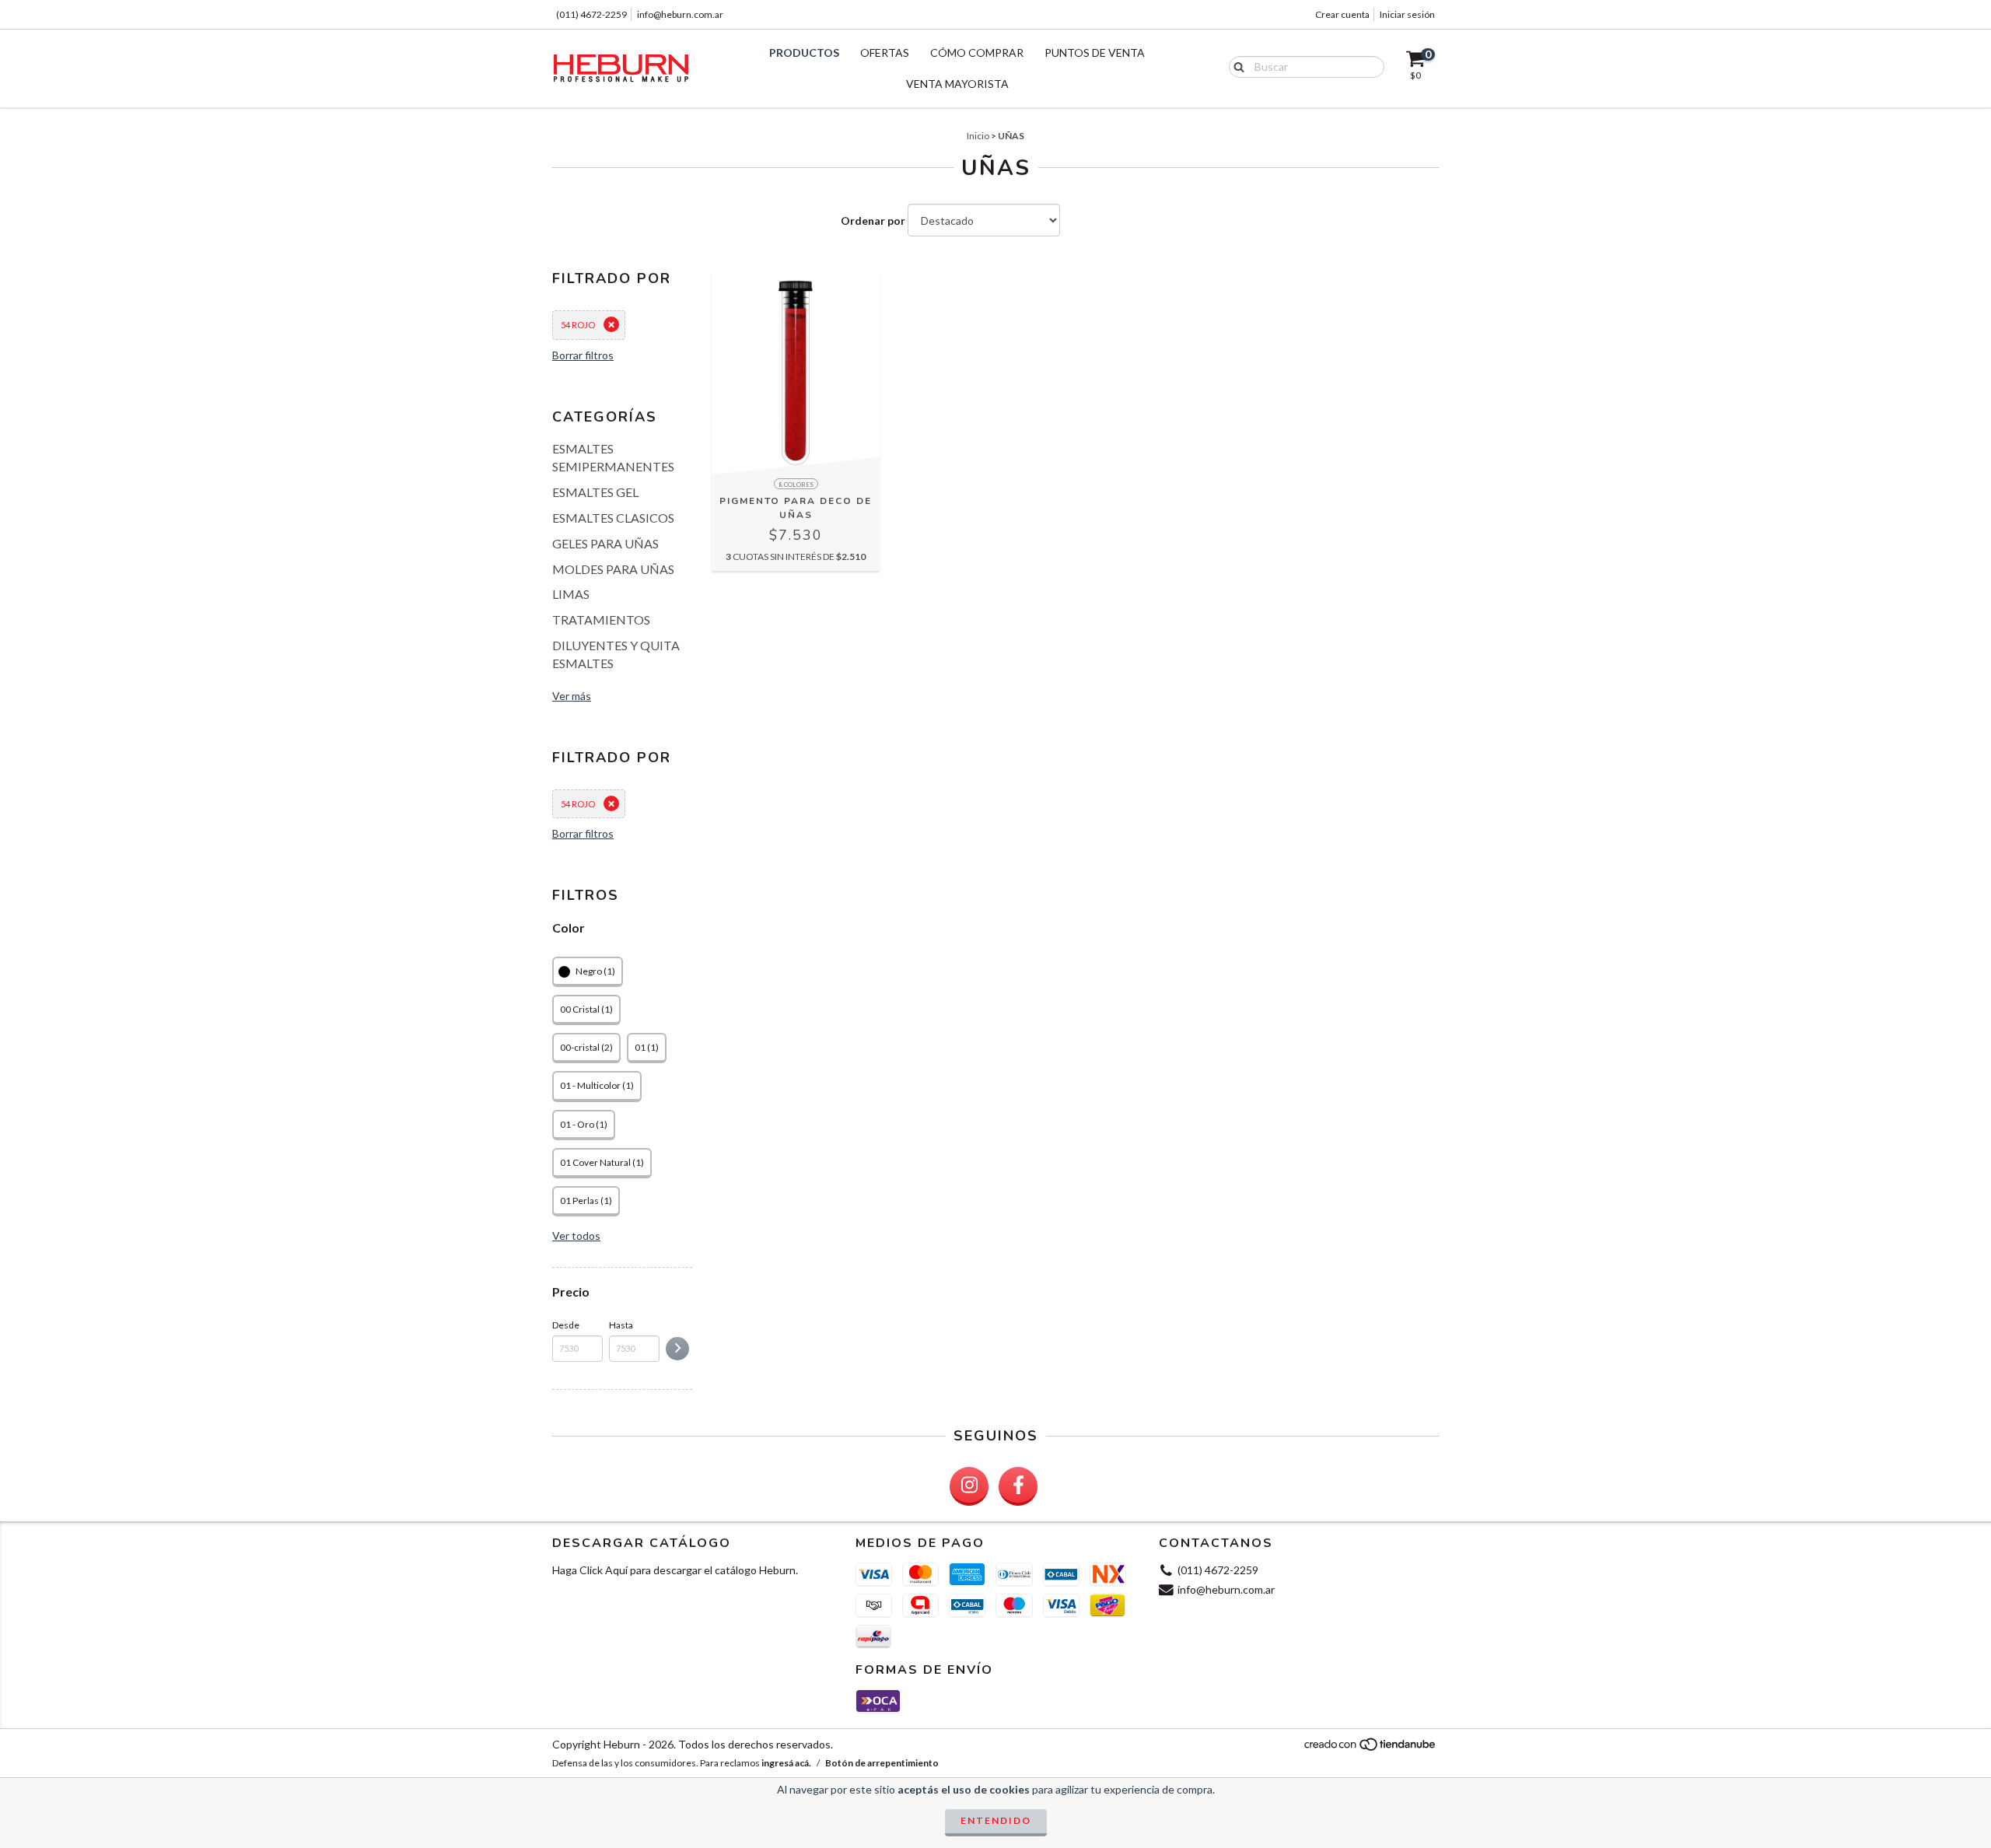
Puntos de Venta (1095, 52)
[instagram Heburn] (969, 1486)
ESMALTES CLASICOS (613, 518)
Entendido (996, 1820)
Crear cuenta (1342, 14)
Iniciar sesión (1407, 14)
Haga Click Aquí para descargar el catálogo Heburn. (675, 1570)
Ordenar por (873, 220)
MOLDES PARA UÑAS (613, 569)
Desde (566, 1325)
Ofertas (885, 52)
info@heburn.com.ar (680, 14)
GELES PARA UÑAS (605, 543)
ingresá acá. (786, 1763)
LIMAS (571, 594)
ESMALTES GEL (595, 492)
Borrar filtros (583, 355)
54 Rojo (578, 325)
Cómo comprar (977, 52)
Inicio (978, 136)
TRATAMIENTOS (601, 619)
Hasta (621, 1325)
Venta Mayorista (957, 84)
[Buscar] (1235, 66)
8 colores (796, 485)
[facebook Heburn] (1018, 1486)
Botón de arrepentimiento (882, 1763)
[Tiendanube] (1371, 1748)
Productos (804, 52)
